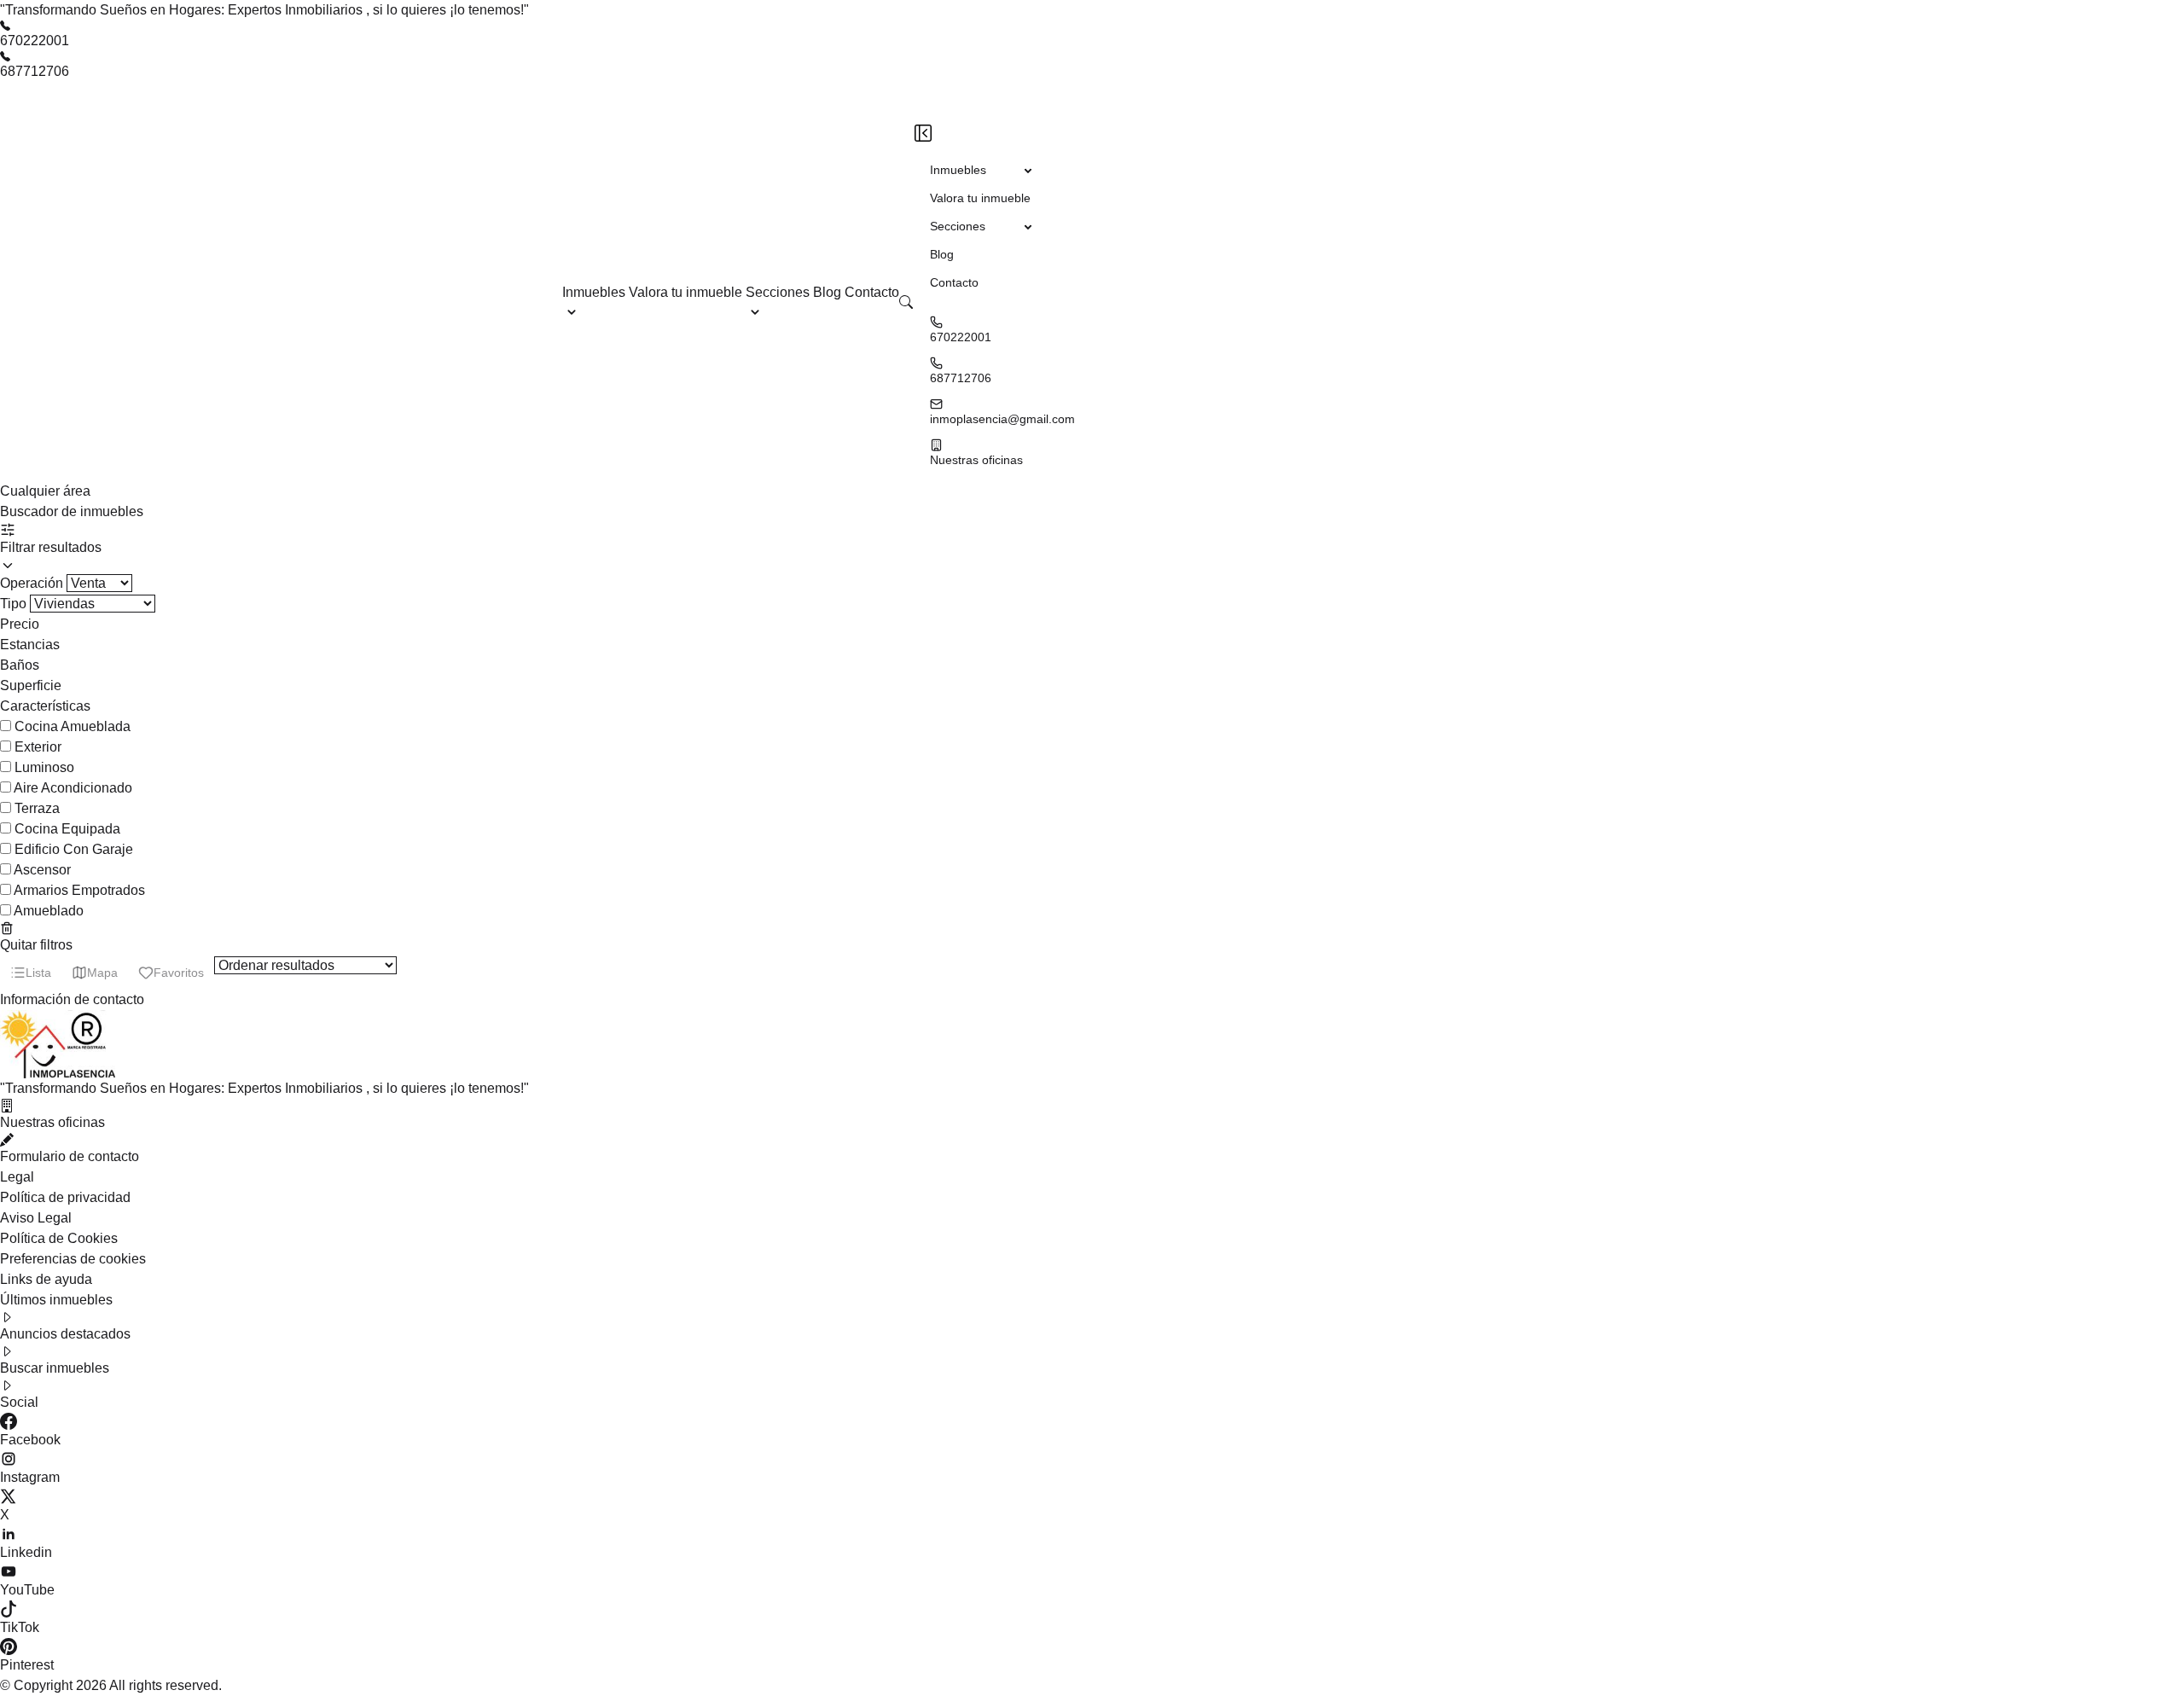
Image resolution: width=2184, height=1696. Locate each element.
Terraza (37, 808)
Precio (20, 624)
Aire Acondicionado (73, 788)
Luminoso (44, 767)
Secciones (778, 292)
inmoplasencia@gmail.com (1002, 419)
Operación (33, 583)
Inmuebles (594, 292)
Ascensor (42, 870)
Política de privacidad (65, 1197)
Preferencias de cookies (73, 1259)
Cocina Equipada (67, 829)
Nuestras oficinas (976, 460)
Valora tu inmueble (687, 292)
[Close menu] (923, 133)
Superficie (31, 685)
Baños (20, 665)
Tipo (15, 604)
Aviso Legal (36, 1218)
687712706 (35, 71)
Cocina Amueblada (73, 726)
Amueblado (49, 911)
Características (45, 706)
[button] (906, 302)
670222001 (35, 41)
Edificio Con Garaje (74, 849)
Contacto (872, 292)
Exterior (38, 747)
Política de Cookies (59, 1238)
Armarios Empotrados (79, 890)
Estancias (30, 645)
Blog (829, 292)
